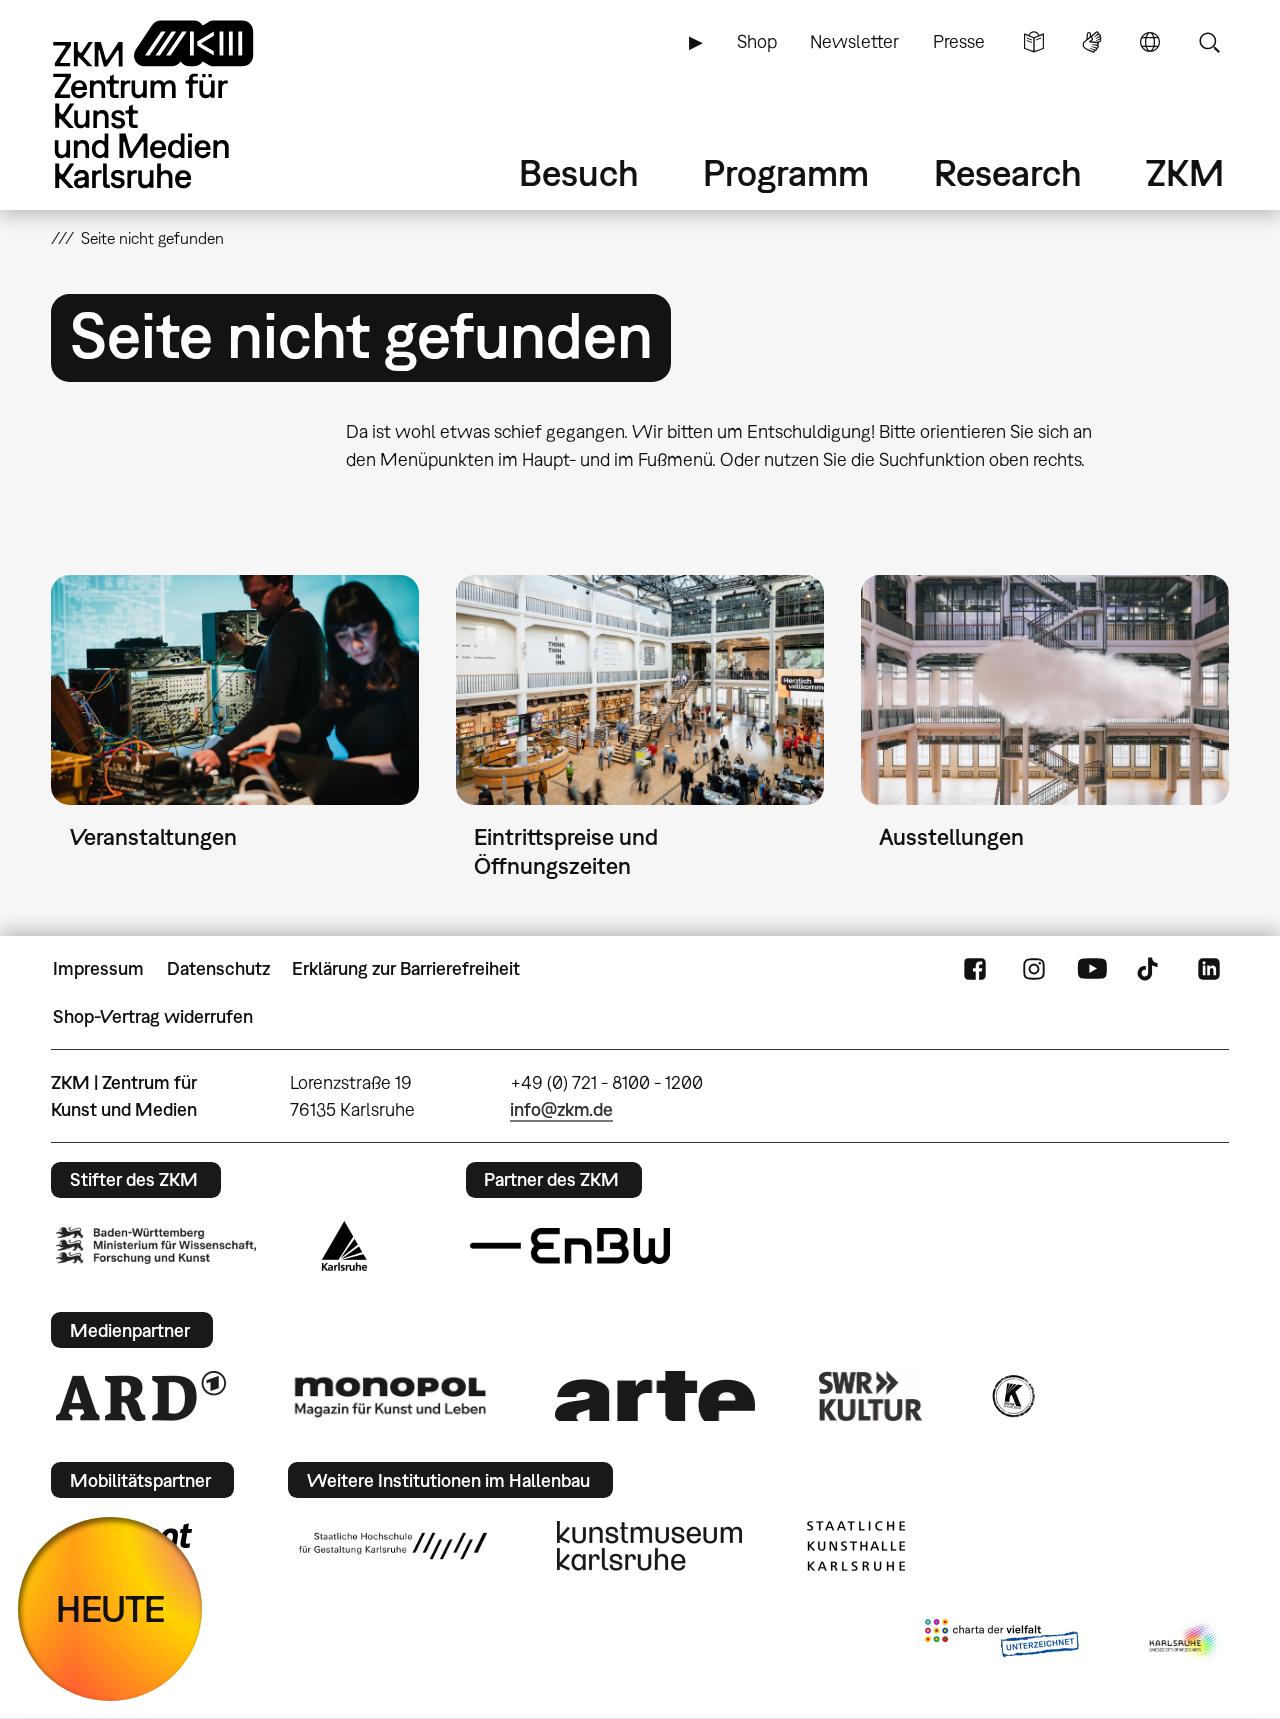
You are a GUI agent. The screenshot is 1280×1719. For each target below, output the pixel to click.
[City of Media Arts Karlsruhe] (1185, 1642)
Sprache (1150, 42)
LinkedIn (1209, 969)
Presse (959, 41)
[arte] (655, 1395)
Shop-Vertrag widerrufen (153, 1016)
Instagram (1034, 969)
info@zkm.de (561, 1109)
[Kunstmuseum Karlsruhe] (649, 1546)
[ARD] (141, 1396)
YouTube (1092, 969)
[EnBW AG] (570, 1246)
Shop (757, 41)
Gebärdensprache (1092, 42)
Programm (786, 172)
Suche (1209, 42)
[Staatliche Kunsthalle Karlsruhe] (856, 1546)
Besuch (579, 172)
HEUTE (110, 1608)
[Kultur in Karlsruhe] (1012, 1396)
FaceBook (975, 969)
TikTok (1150, 969)
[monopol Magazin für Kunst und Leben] (390, 1396)
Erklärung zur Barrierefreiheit (406, 968)
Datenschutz (218, 968)
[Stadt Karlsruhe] (344, 1246)
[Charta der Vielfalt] (1001, 1642)
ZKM (1185, 172)
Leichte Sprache (1034, 42)
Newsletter (854, 41)
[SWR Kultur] (871, 1396)
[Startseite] (181, 104)
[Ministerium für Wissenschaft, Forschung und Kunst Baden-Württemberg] (156, 1245)
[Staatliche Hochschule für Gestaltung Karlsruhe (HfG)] (393, 1546)
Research (1008, 172)
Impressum (98, 968)
